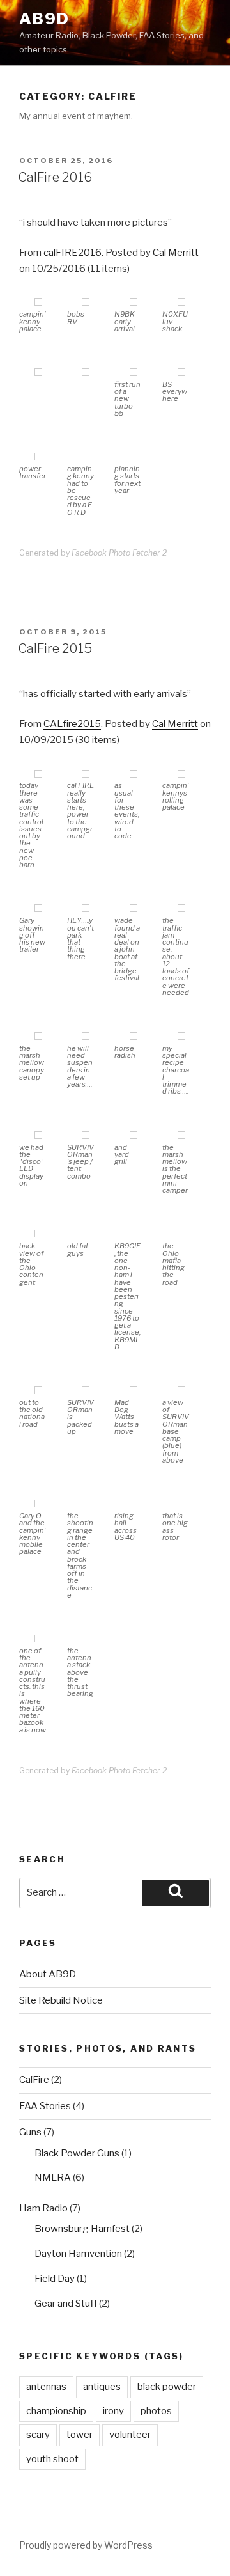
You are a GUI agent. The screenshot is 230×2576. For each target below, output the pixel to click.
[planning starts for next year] (134, 458)
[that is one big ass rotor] (181, 1504)
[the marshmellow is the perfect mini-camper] (181, 1136)
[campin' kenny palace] (38, 303)
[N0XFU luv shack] (181, 303)
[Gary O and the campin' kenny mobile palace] (38, 1504)
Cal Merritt (176, 253)
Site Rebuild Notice (61, 2000)
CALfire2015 (72, 724)
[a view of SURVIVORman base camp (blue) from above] (181, 1391)
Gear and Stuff (66, 2304)
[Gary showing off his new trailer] (38, 909)
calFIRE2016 (73, 253)
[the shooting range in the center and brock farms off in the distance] (86, 1504)
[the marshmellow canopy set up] (38, 1037)
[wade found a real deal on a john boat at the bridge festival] (134, 909)
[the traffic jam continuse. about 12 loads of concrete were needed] (181, 909)
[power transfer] (38, 458)
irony (113, 2411)
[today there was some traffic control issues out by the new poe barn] (38, 775)
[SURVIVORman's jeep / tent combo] (86, 1136)
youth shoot (52, 2459)
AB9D (44, 19)
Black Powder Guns (77, 2153)
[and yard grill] (134, 1136)
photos (156, 2411)
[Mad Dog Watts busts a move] (134, 1391)
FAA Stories (45, 2106)
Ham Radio (43, 2208)
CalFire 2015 (55, 648)
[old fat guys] (86, 1235)
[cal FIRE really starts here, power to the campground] (86, 775)
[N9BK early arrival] (134, 303)
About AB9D (48, 1974)
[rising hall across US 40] (134, 1504)
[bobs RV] (86, 303)
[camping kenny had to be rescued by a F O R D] (86, 458)
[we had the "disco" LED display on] (38, 1136)
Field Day (55, 2279)
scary (38, 2435)
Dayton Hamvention (78, 2254)
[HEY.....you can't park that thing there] (86, 909)
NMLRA (53, 2178)
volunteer (130, 2435)
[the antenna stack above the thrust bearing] (86, 1639)
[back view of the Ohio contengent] (38, 1235)
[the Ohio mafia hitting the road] (181, 1235)
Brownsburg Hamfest (82, 2229)
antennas (46, 2387)
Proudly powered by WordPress (86, 2545)
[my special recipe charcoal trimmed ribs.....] (181, 1037)
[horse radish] (134, 1037)
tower (80, 2435)
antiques (102, 2387)
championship (56, 2411)
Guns (30, 2132)
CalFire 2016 (55, 177)
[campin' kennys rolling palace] (181, 775)
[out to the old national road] (38, 1391)
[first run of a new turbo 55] (134, 373)
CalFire (34, 2080)
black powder (167, 2387)
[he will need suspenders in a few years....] (86, 1037)
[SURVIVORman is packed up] (86, 1391)
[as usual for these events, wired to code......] (134, 775)
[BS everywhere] (181, 373)
